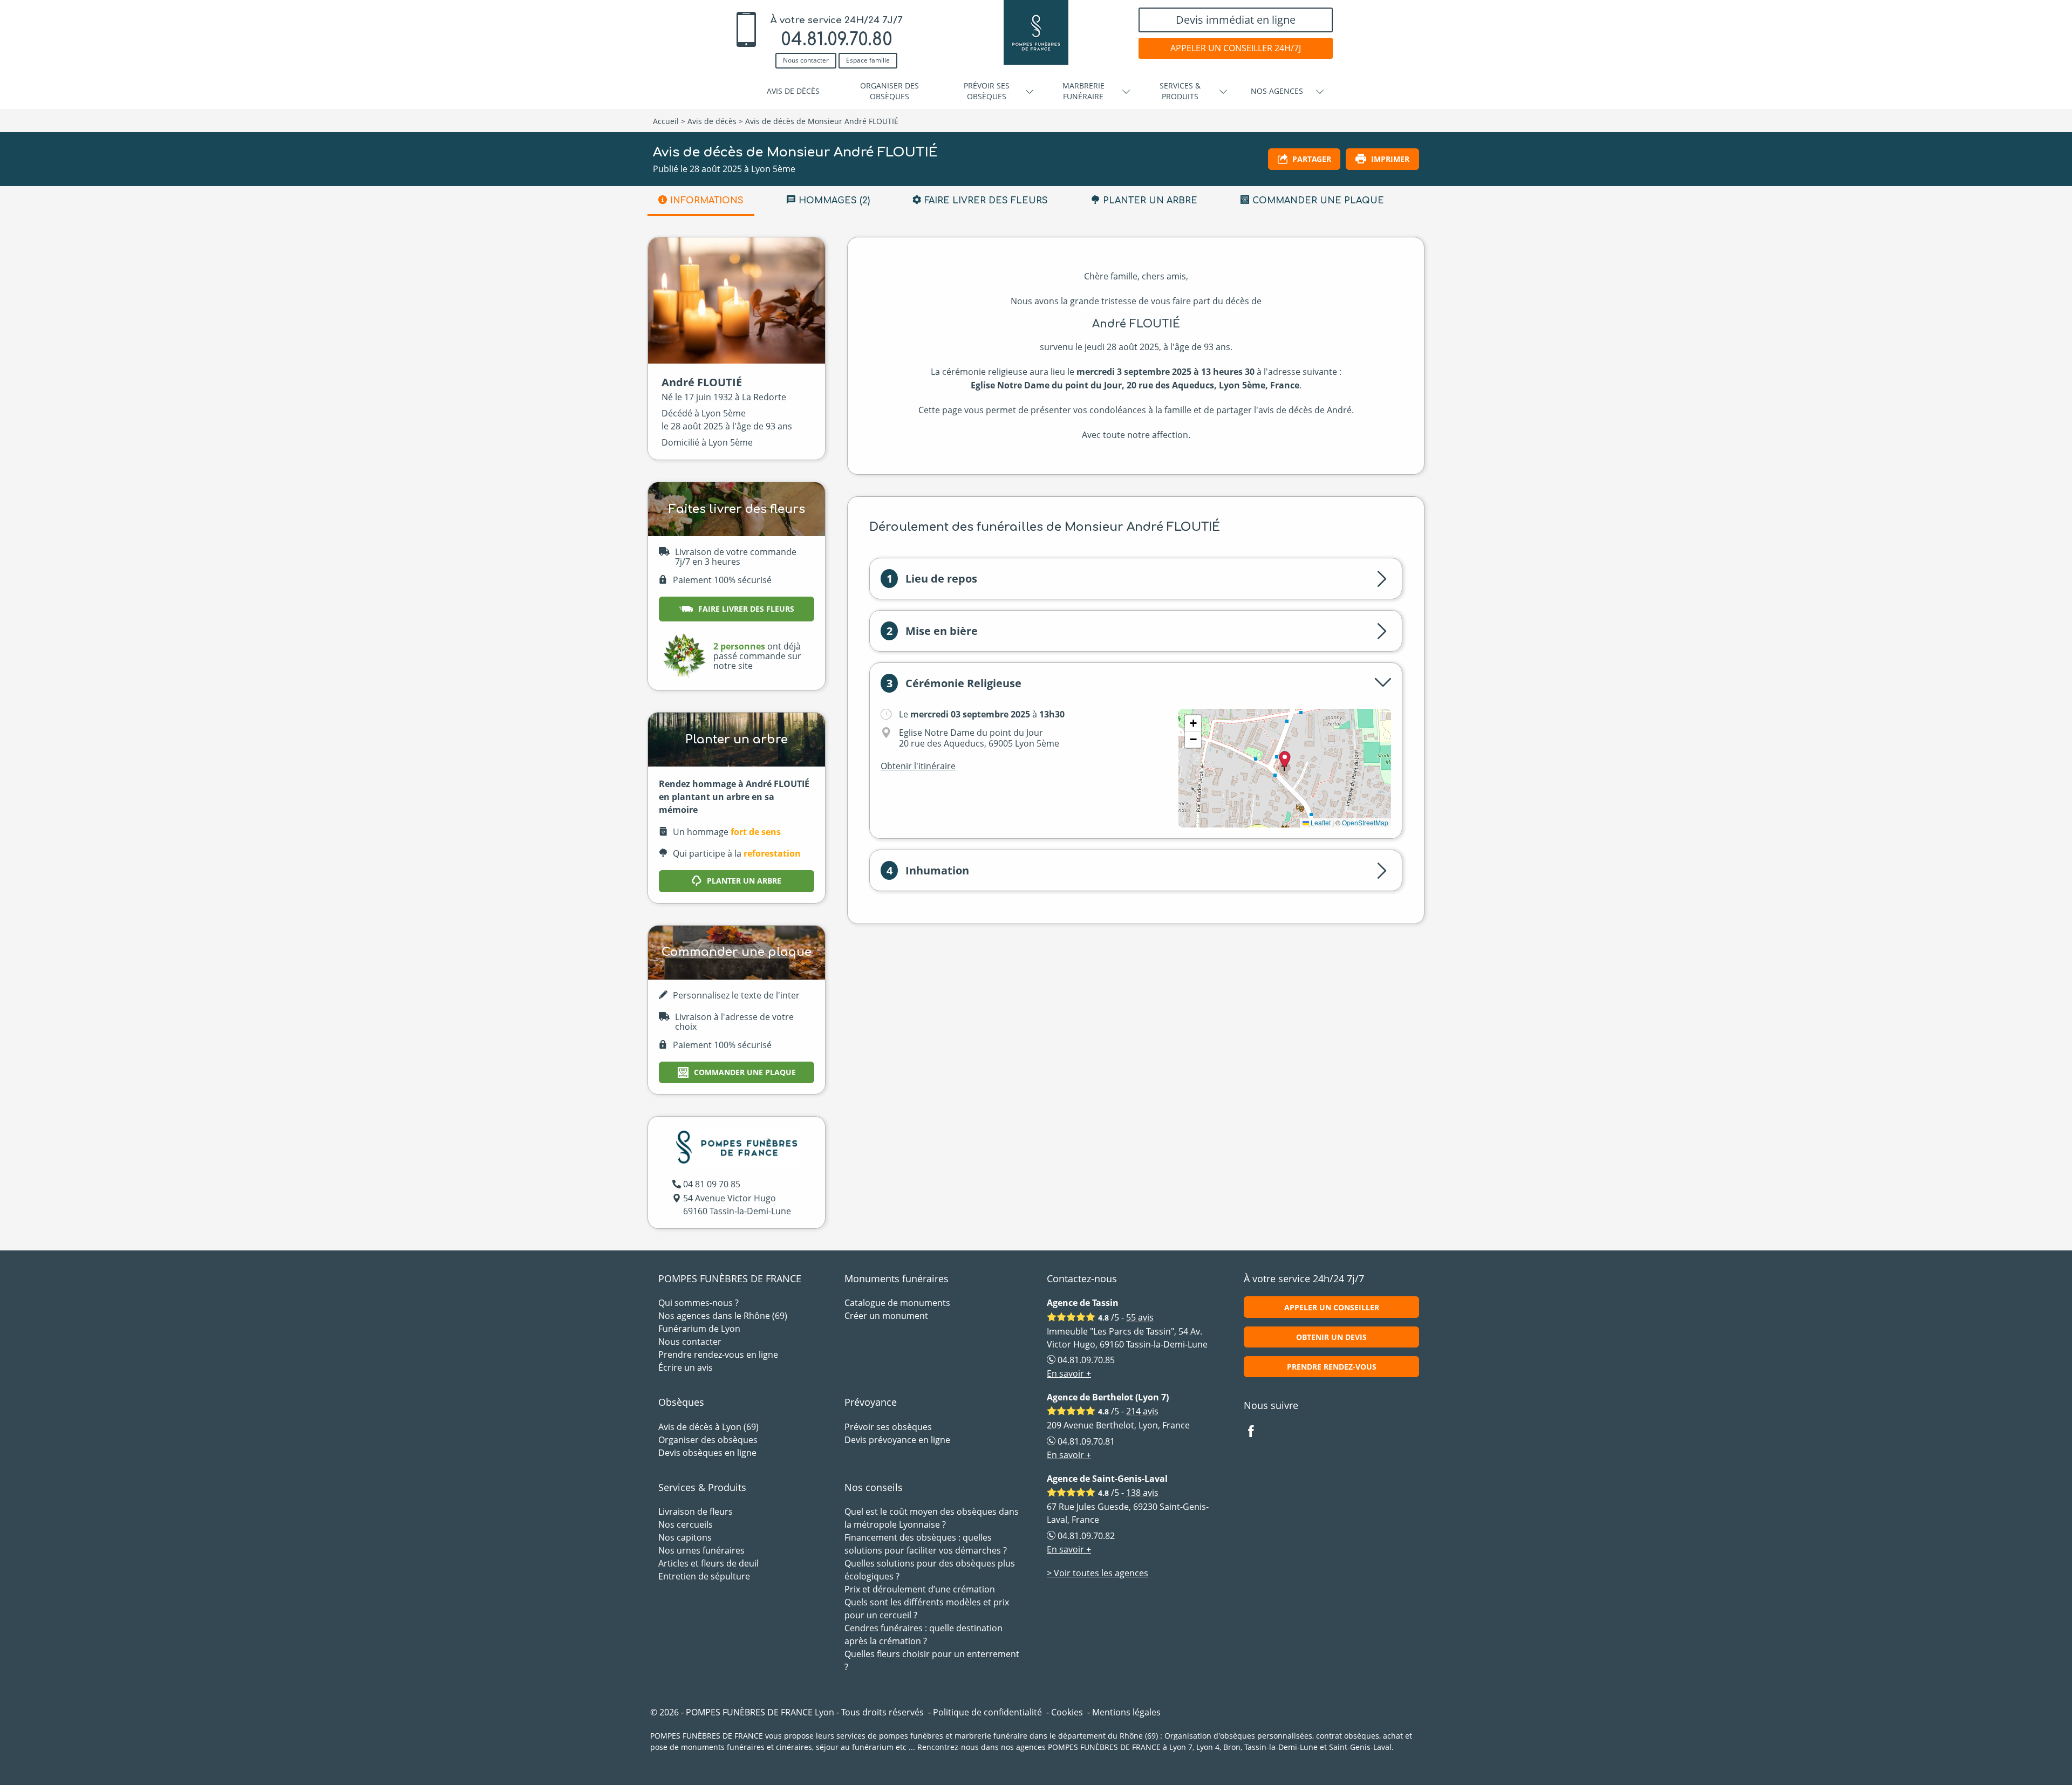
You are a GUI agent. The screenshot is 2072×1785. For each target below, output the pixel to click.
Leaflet (1320, 822)
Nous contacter (806, 60)
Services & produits (1180, 91)
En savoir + (1069, 1373)
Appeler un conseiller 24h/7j (1236, 48)
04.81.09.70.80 (837, 40)
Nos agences (1277, 91)
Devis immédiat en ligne (1236, 20)
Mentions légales (1126, 1712)
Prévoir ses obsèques (987, 91)
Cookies (1067, 1712)
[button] (1193, 723)
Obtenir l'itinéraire (918, 766)
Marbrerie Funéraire (1083, 91)
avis (1140, 1317)
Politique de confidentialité (987, 1712)
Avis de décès (793, 91)
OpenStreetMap (1365, 822)
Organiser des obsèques (890, 91)
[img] (1285, 768)
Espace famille (868, 60)
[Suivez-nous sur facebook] (1257, 1432)
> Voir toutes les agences (1098, 1573)
